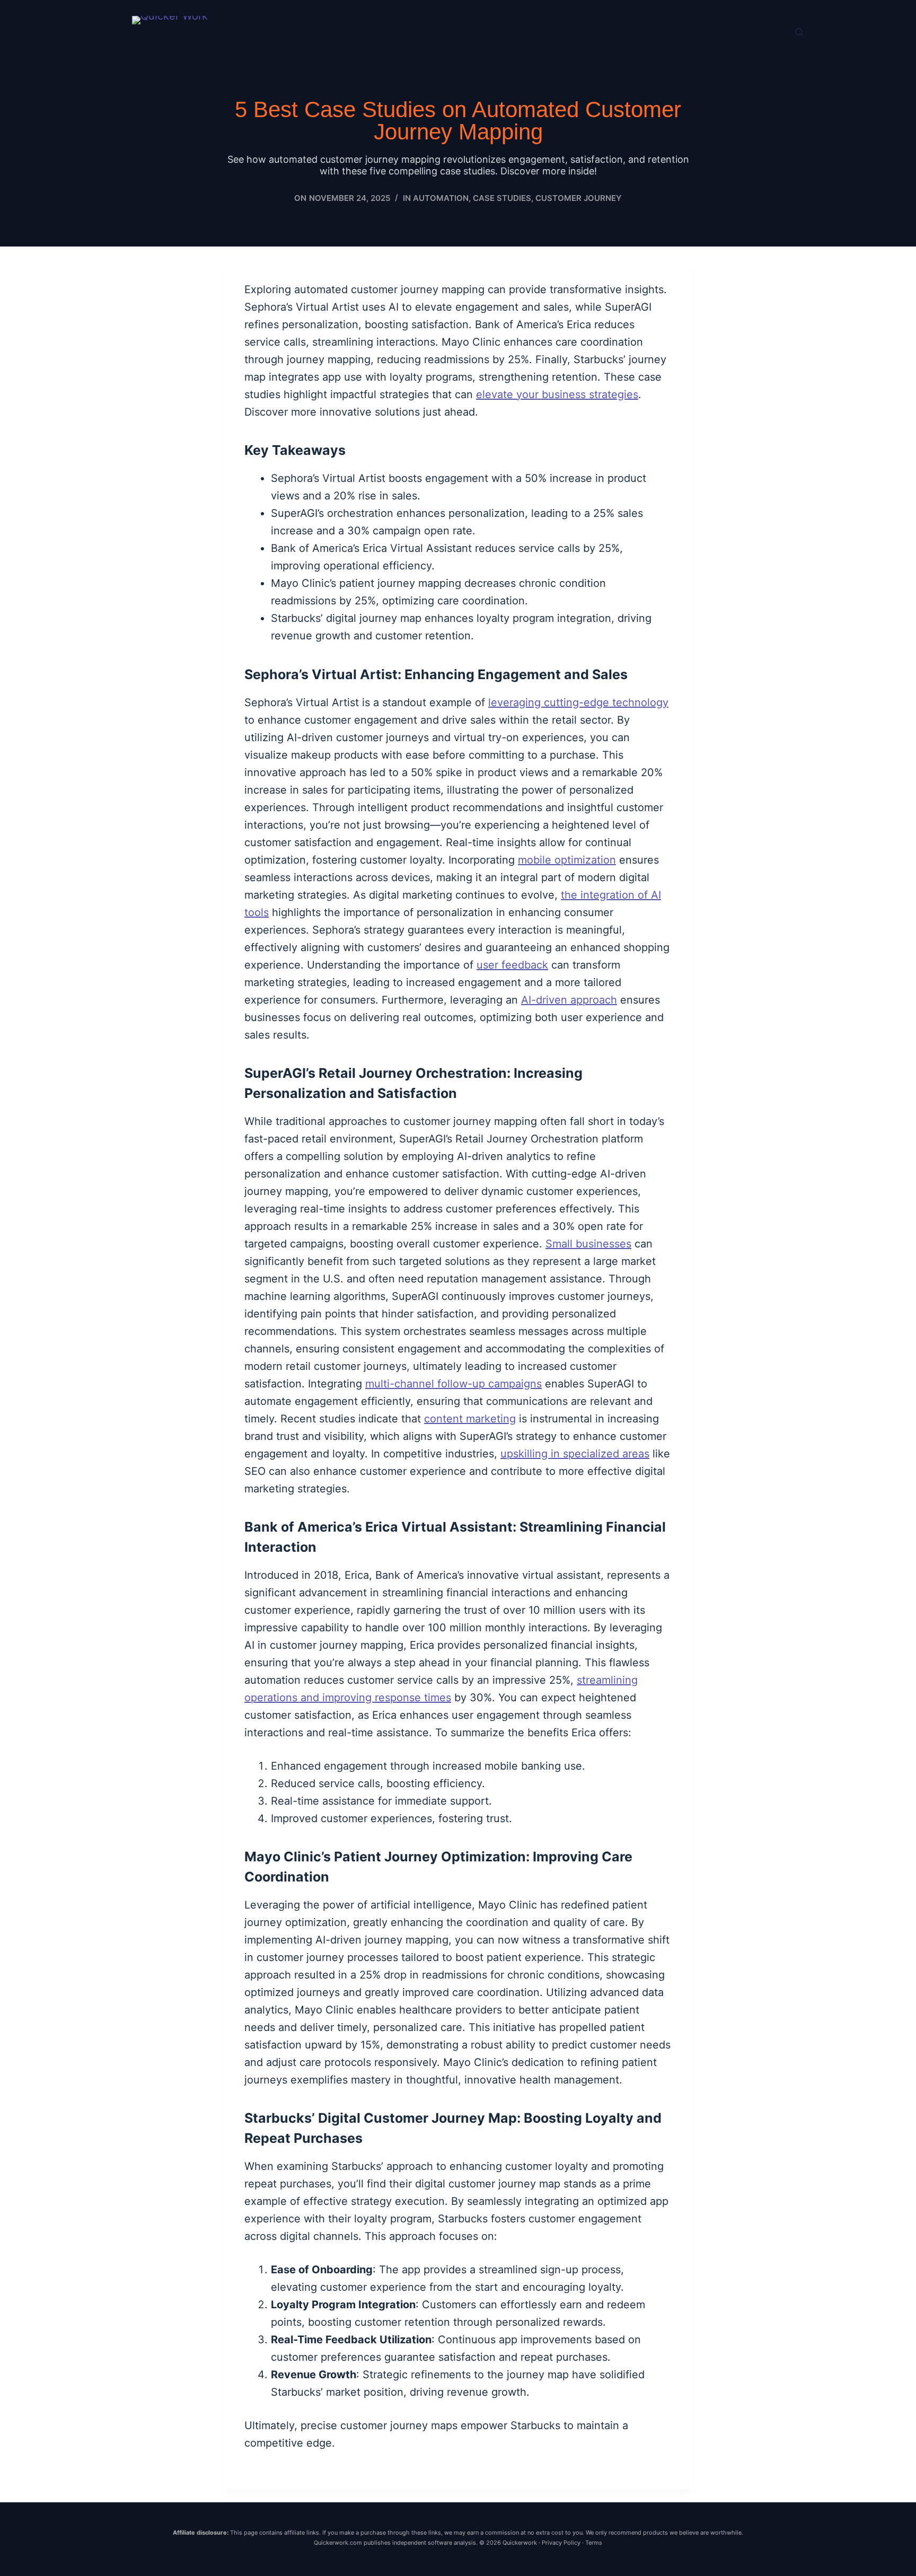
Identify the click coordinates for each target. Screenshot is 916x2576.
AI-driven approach (569, 1000)
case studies (502, 198)
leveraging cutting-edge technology (578, 702)
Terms (594, 2543)
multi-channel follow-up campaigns (453, 1384)
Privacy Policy (561, 2543)
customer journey (579, 198)
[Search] (799, 32)
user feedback (512, 965)
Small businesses (588, 1244)
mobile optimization (567, 860)
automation (441, 198)
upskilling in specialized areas (575, 1454)
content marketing (470, 1419)
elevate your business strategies (557, 394)
